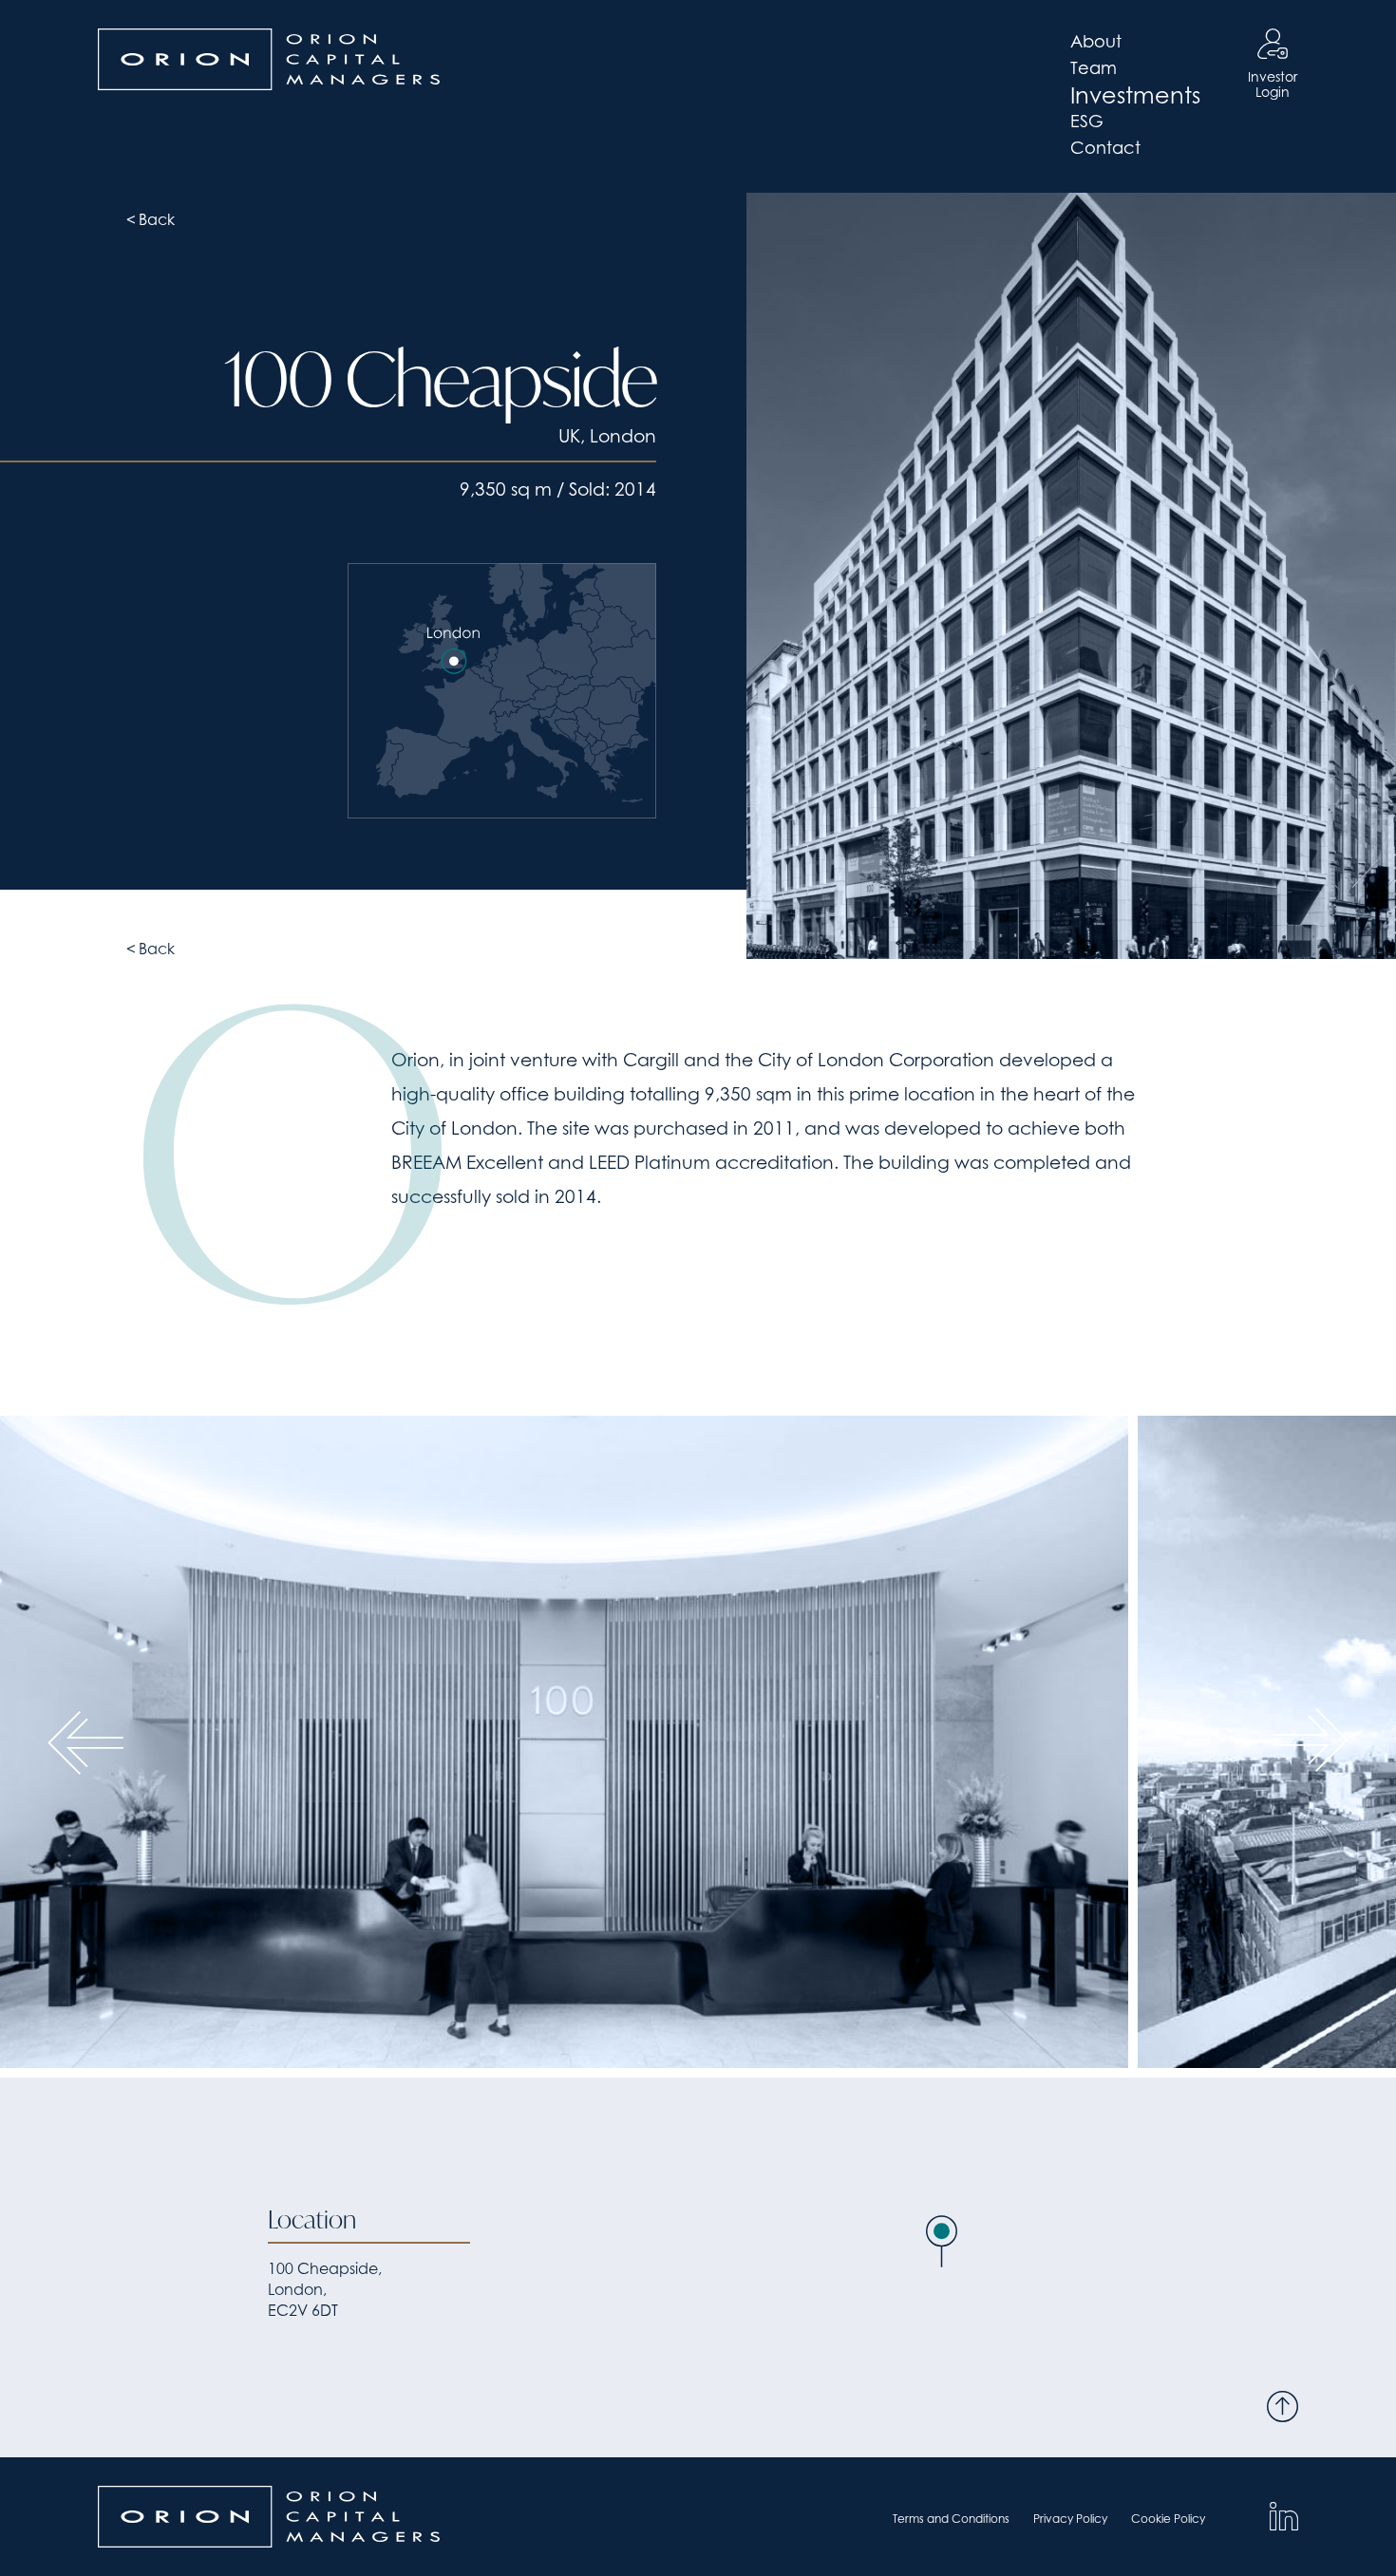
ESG (1087, 121)
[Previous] (85, 1741)
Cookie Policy (1168, 2519)
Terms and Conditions (951, 2519)
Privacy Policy (1070, 2519)
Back (157, 219)
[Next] (1311, 1741)
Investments (1135, 95)
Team (1094, 68)
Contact (1105, 148)
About (1096, 41)
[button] (942, 2241)
